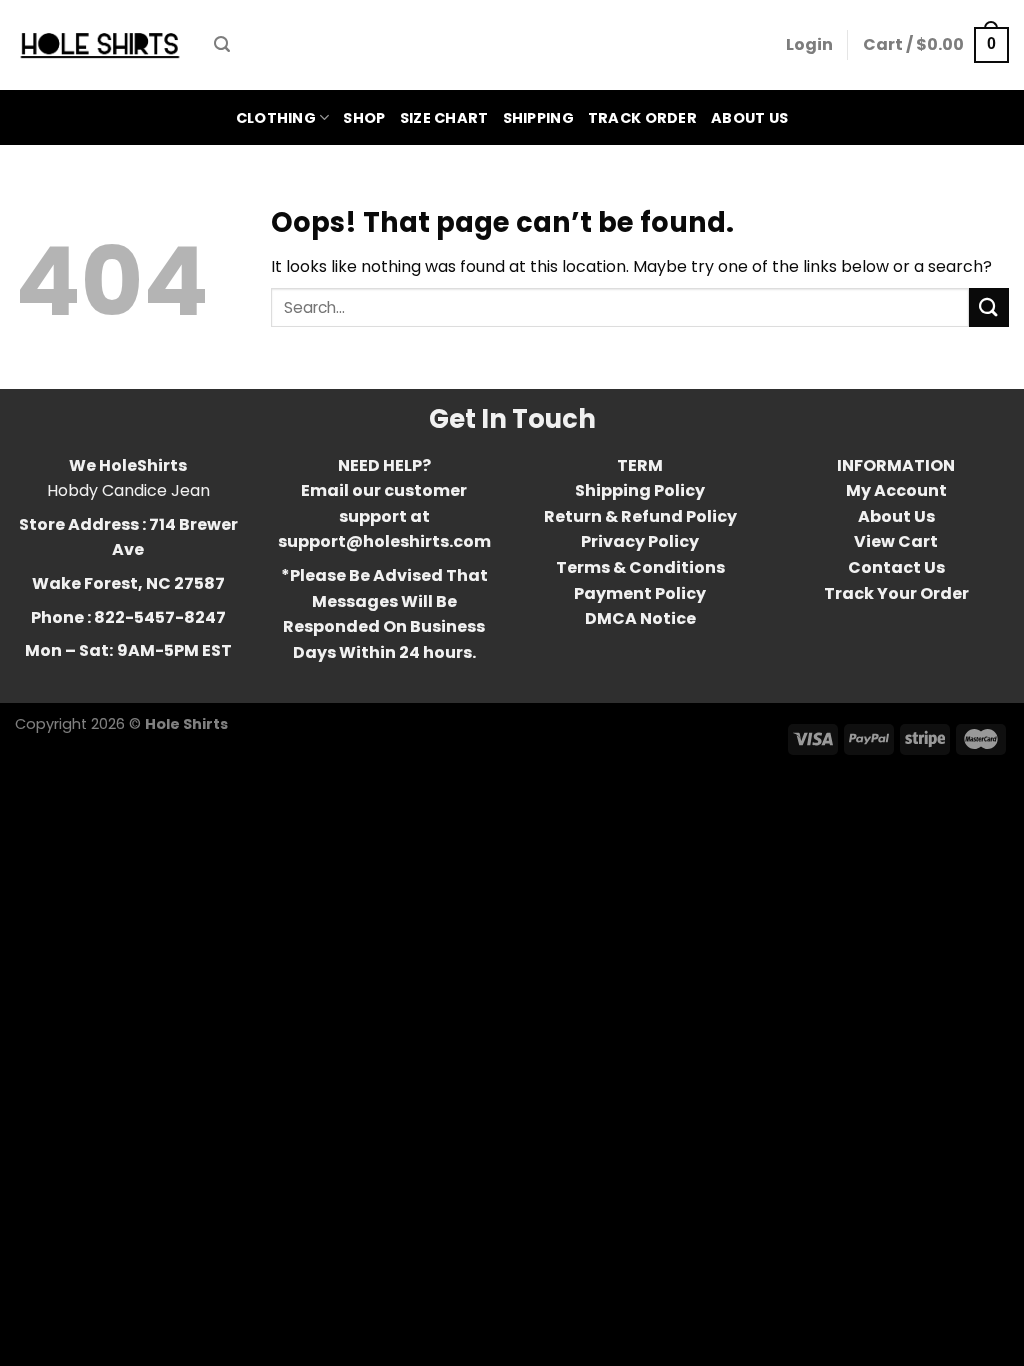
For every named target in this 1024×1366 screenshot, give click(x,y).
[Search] (222, 44)
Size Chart (444, 118)
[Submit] (989, 307)
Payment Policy (640, 593)
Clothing (276, 118)
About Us (749, 118)
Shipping (538, 118)
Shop (364, 118)
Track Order (642, 118)
